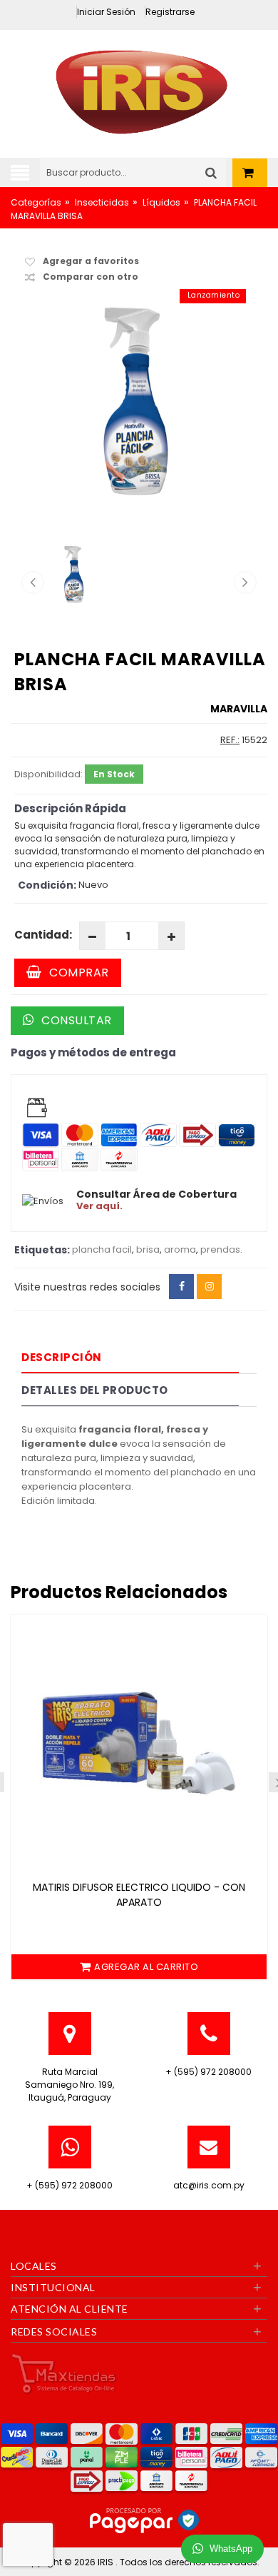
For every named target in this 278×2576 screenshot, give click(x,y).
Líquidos (161, 202)
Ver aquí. (99, 1206)
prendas (220, 1249)
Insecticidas (102, 202)
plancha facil (102, 1249)
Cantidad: (43, 935)
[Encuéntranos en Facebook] (181, 1287)
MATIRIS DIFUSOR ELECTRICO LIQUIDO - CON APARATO (139, 1895)
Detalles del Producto (95, 1390)
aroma (180, 1249)
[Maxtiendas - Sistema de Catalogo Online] (64, 2373)
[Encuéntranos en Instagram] (209, 1287)
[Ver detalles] (139, 1743)
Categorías (36, 202)
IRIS (107, 2562)
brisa (148, 1249)
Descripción (62, 1357)
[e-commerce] (139, 90)
